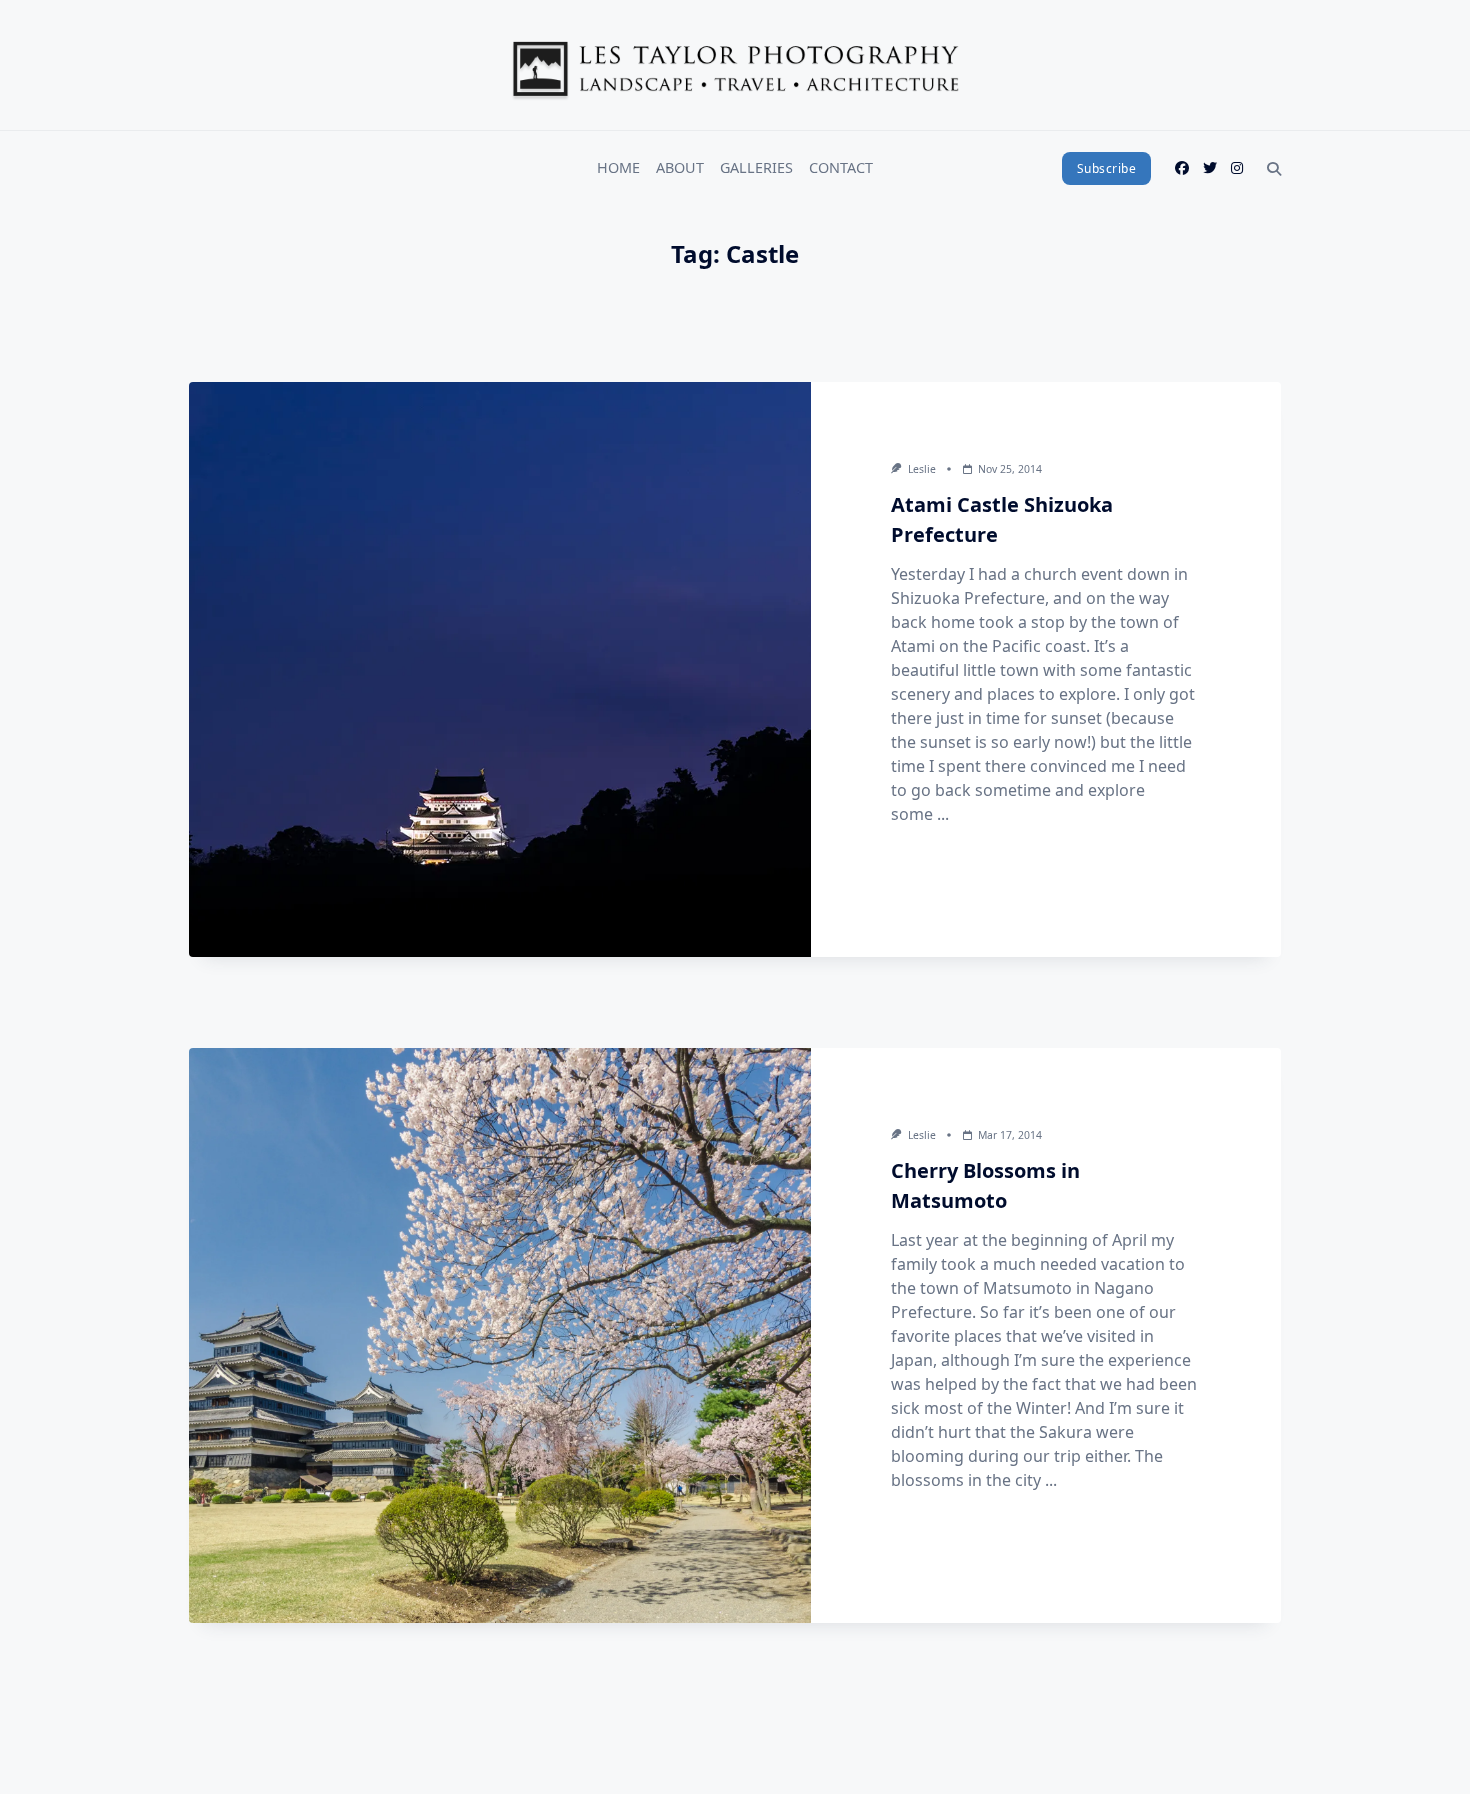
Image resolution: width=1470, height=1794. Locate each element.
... (943, 814)
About (680, 167)
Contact (841, 167)
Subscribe (1107, 168)
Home (618, 167)
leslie (922, 469)
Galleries (756, 167)
